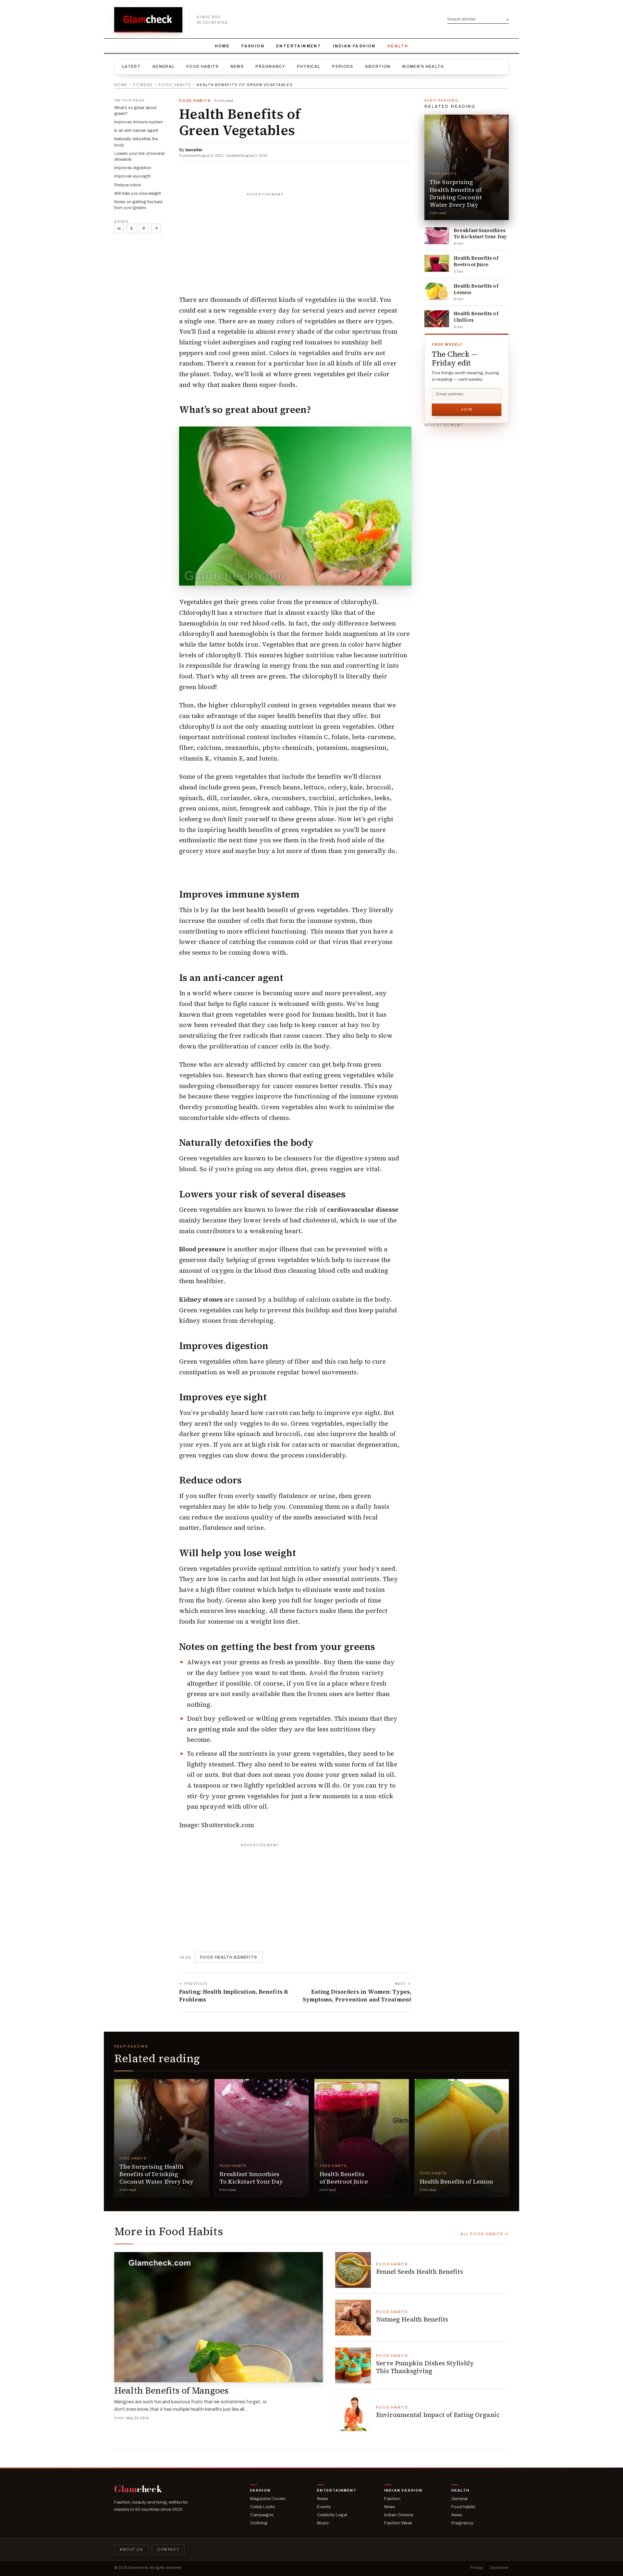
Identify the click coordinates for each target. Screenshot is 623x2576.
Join (467, 409)
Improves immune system (139, 122)
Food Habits (202, 67)
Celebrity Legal (332, 2515)
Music (323, 2523)
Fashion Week (398, 2523)
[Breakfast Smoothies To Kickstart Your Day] (437, 236)
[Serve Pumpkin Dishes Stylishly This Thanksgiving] (353, 2365)
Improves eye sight (132, 176)
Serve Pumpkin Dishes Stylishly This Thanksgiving (425, 2367)
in (119, 229)
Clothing (259, 2523)
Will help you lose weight (138, 193)
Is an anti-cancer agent (136, 130)
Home (222, 46)
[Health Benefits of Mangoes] (219, 2317)
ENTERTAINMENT (299, 46)
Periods (342, 67)
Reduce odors (128, 185)
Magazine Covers (268, 2499)
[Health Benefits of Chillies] (437, 319)
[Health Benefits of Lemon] (437, 291)
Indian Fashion (354, 46)
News (237, 67)
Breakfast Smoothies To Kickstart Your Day (480, 234)
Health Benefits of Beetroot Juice (476, 261)
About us (131, 2549)
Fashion (253, 46)
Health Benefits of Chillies (476, 317)
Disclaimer (499, 2568)
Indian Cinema (399, 2515)
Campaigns (262, 2515)
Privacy (477, 2568)
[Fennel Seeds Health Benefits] (353, 2270)
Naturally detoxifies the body (136, 142)
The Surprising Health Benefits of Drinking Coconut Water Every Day (456, 193)
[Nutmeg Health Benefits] (353, 2318)
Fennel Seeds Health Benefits (420, 2272)
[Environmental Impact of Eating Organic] (353, 2413)
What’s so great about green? (135, 111)
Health (398, 46)
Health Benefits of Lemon (476, 289)
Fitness (143, 85)
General (163, 67)
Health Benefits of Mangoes (171, 2390)
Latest (131, 67)
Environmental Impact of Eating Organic (438, 2415)
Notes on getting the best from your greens (138, 205)
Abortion (378, 67)
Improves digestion (133, 168)
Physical (309, 67)
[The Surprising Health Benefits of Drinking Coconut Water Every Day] (467, 167)
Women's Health (423, 67)
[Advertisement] (295, 241)
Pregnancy (270, 67)
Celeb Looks (263, 2507)
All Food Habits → (485, 2234)
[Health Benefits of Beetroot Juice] (437, 263)
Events (324, 2507)
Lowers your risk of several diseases (139, 156)
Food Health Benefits (229, 1957)
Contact (168, 2549)
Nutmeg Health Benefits (412, 2319)
